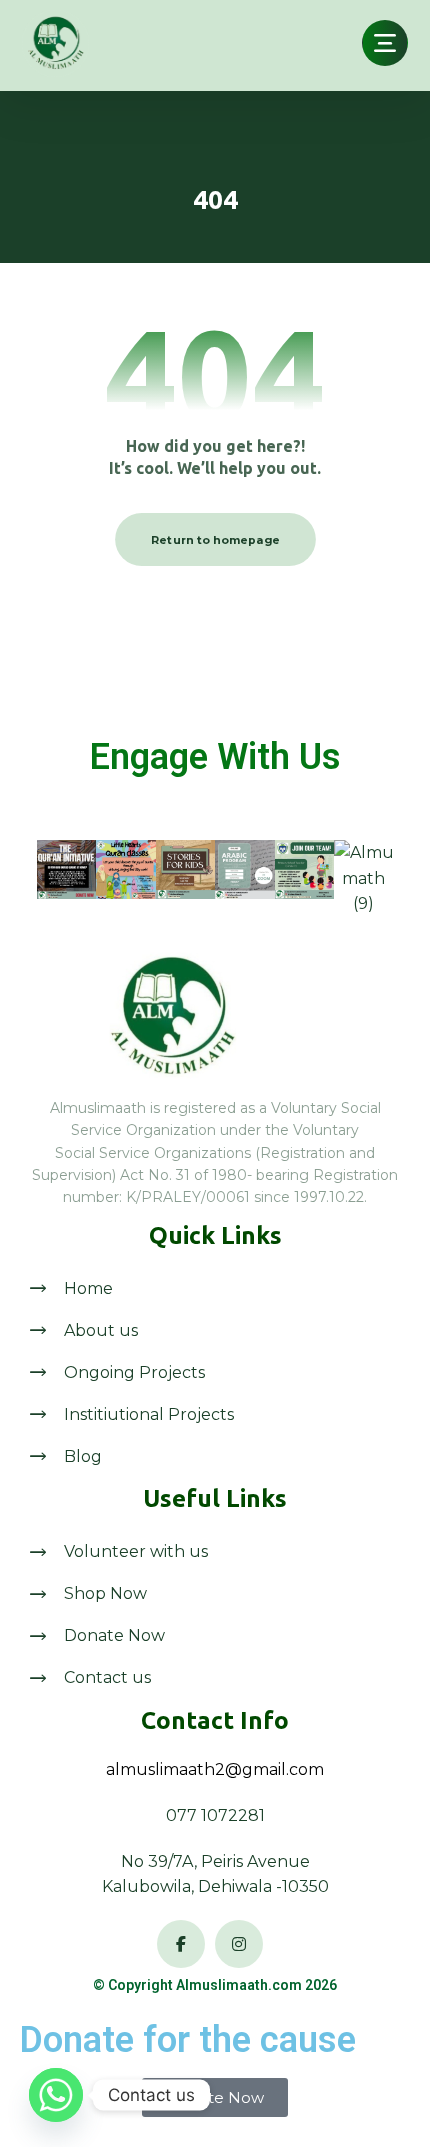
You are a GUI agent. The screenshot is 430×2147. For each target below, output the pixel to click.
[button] (385, 43)
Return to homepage (215, 540)
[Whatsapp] (56, 2095)
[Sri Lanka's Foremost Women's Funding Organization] (55, 43)
